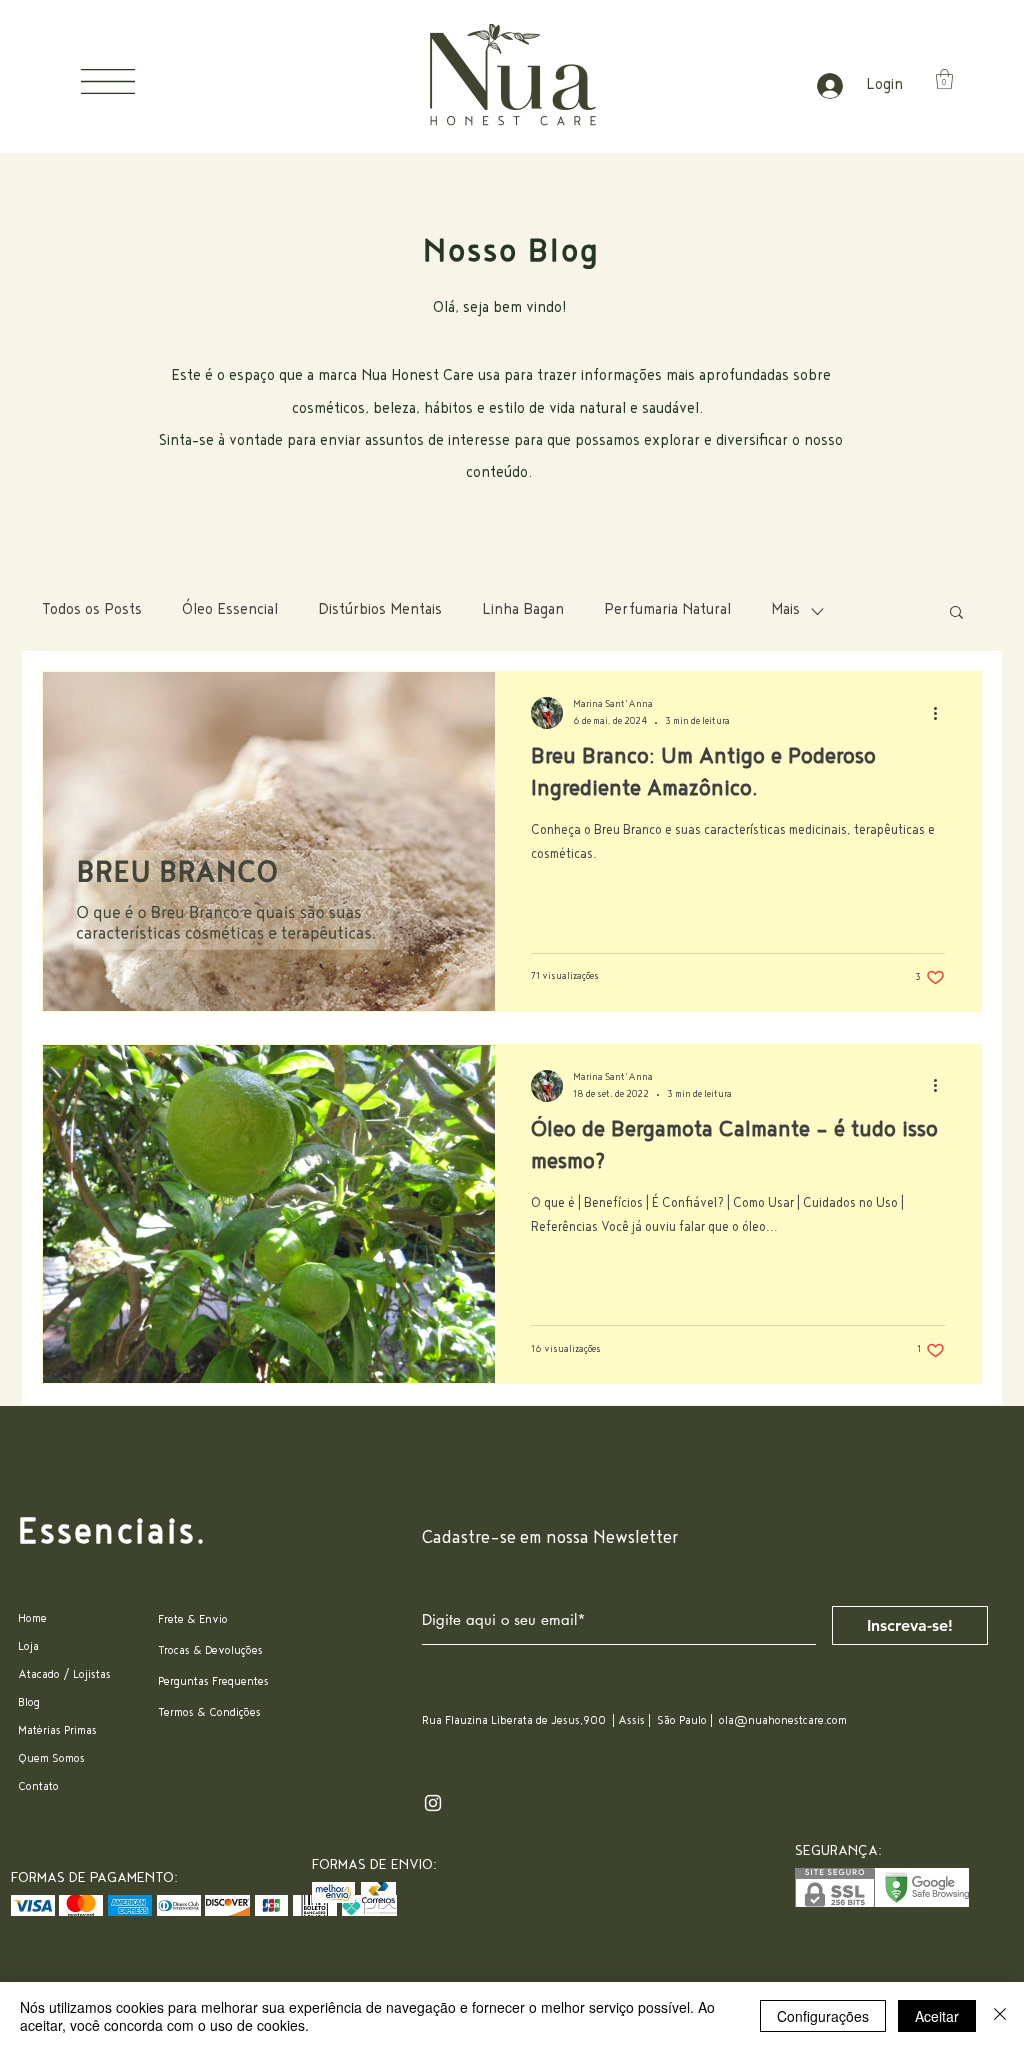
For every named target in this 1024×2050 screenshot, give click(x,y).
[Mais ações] (942, 713)
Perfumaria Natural (667, 610)
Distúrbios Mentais (380, 610)
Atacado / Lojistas (64, 1675)
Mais (785, 610)
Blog (29, 1703)
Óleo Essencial (230, 610)
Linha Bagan (523, 610)
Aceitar (937, 2016)
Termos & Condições (209, 1713)
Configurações (823, 2016)
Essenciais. (113, 1535)
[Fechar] (1000, 2016)
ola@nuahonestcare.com (783, 1721)
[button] (108, 81)
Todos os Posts (92, 610)
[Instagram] (433, 1803)
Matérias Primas (57, 1731)
